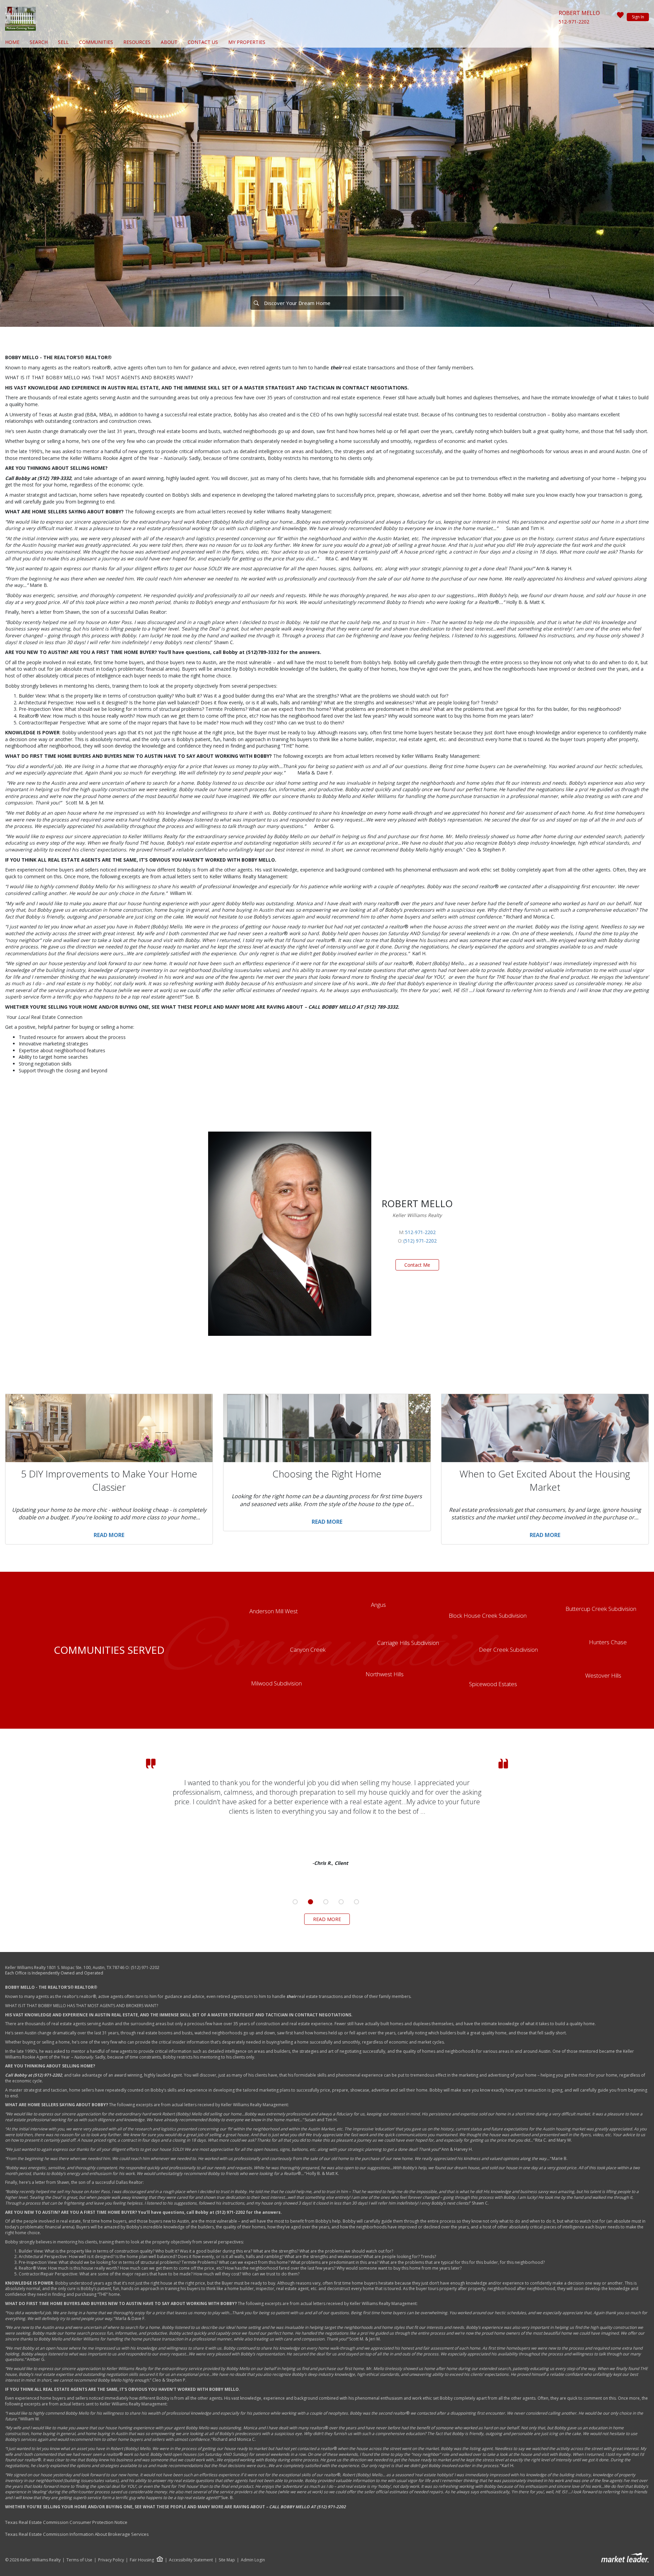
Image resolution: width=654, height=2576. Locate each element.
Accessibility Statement (191, 2560)
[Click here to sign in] (620, 17)
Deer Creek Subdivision (508, 1650)
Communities (96, 42)
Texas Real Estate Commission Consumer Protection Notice (66, 2522)
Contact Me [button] (417, 1265)
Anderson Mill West (274, 1611)
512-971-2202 (574, 22)
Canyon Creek (308, 1650)
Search (39, 42)
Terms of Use (79, 2560)
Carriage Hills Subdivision (408, 1643)
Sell (63, 42)
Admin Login (253, 2560)
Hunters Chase (608, 1642)
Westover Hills (603, 1675)
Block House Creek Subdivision (488, 1615)
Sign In (638, 17)
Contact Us (203, 42)
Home (12, 42)
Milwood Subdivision (276, 1683)
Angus (378, 1605)
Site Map (227, 2560)
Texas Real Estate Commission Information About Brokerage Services (77, 2534)
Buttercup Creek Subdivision (601, 1609)
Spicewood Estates (493, 1684)
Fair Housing (142, 2560)
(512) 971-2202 (420, 1241)
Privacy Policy (111, 2560)
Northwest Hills (385, 1674)
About (169, 42)
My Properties (247, 42)
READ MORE (327, 1919)
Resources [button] (137, 42)
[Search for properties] (256, 303)
